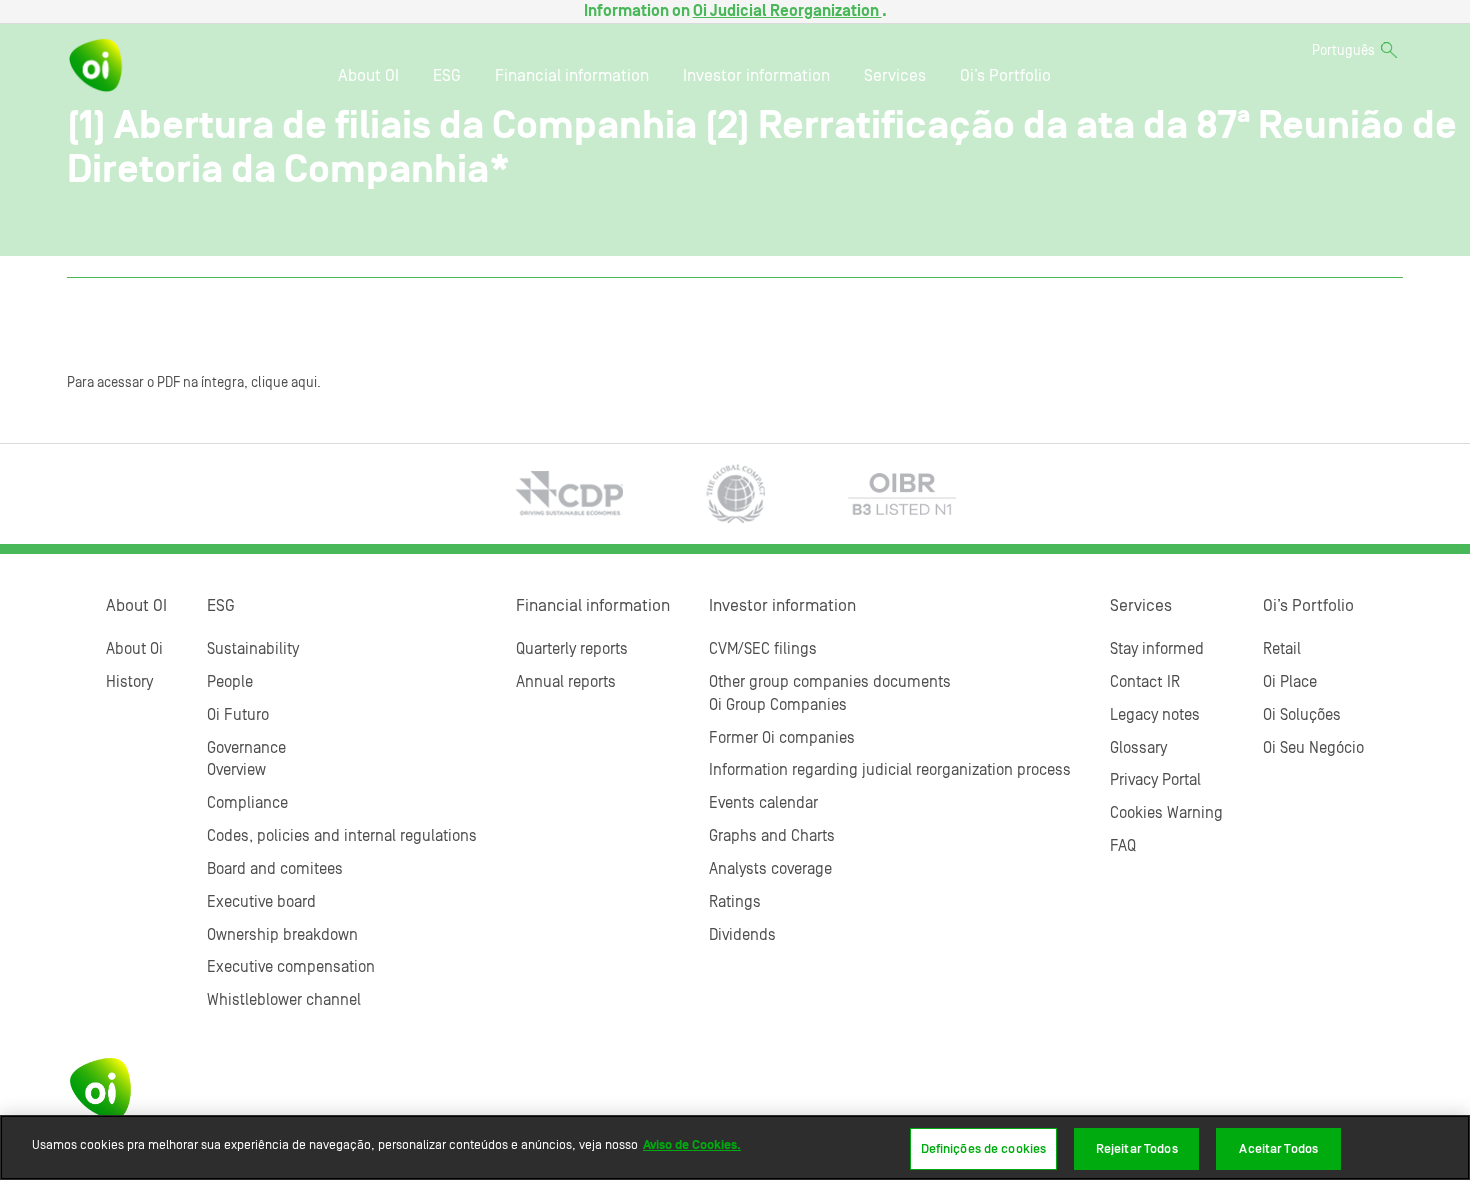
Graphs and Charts (772, 836)
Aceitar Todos (1278, 1148)
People (230, 682)
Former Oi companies (782, 738)
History (129, 682)
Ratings (735, 902)
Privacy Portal (1155, 780)
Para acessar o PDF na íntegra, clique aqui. (194, 383)
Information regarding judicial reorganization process (890, 770)
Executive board (261, 902)
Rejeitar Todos (1137, 1148)
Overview (236, 770)
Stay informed (1157, 649)
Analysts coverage (770, 869)
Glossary (1138, 748)
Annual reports (566, 682)
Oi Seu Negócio (1313, 748)
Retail (1282, 649)
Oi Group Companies (778, 705)
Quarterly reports (572, 649)
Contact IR (1145, 682)
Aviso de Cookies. (692, 1144)
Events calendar (763, 803)
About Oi (134, 649)
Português (1343, 51)
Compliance (247, 803)
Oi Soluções (1302, 715)
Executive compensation (291, 967)
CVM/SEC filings (763, 649)
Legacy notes (1155, 715)
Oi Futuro (238, 715)
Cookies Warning (1166, 813)
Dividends (742, 935)
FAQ (1123, 846)
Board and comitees (275, 869)
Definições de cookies (984, 1148)
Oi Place (1290, 682)
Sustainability (253, 649)
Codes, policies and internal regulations (342, 836)
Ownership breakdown (282, 935)
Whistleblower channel (284, 1000)
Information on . (735, 11)
